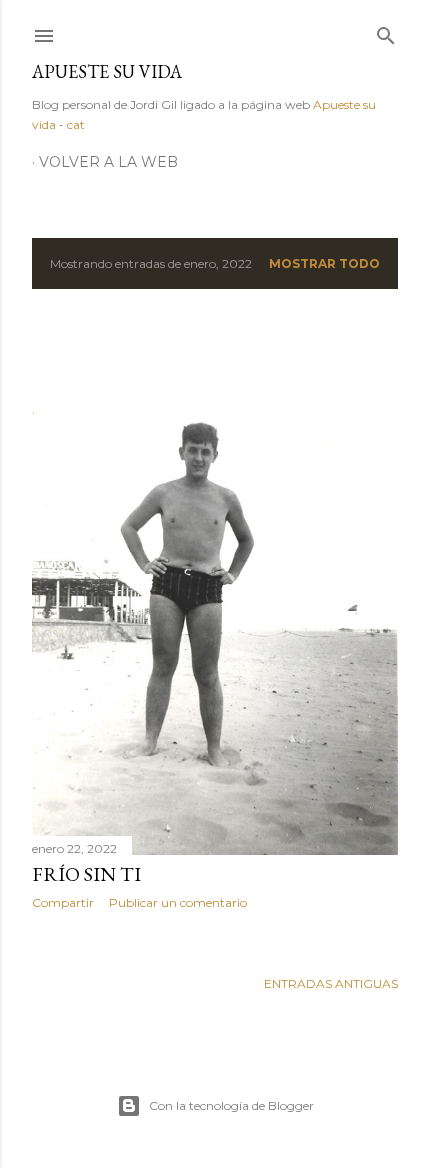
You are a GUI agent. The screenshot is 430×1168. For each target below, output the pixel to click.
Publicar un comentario (178, 902)
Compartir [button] (63, 902)
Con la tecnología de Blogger (231, 1105)
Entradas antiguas (331, 983)
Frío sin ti (86, 874)
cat (76, 124)
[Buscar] (386, 31)
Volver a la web (108, 162)
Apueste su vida (107, 71)
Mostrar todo (324, 263)
